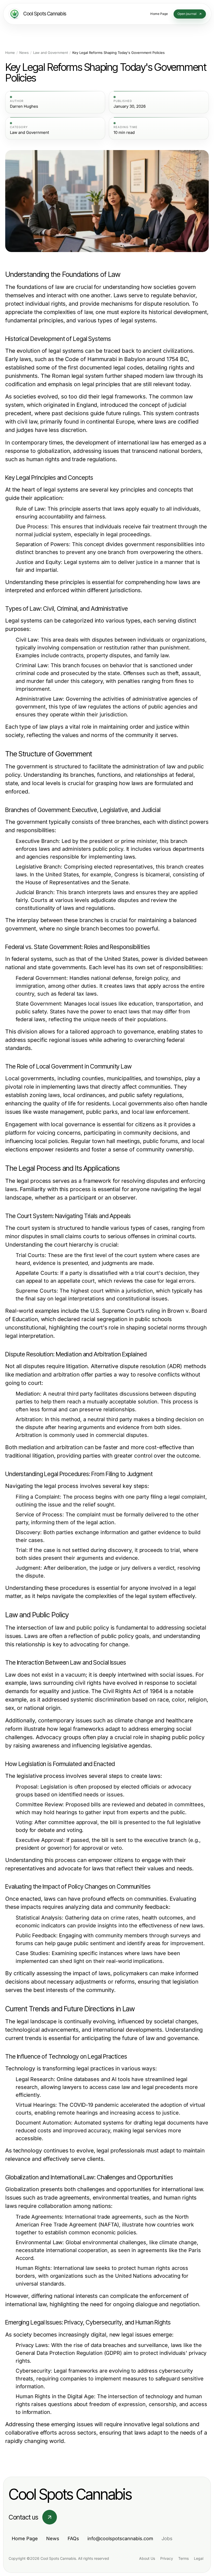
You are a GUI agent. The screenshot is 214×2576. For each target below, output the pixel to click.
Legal (199, 2558)
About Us (147, 2558)
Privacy (167, 2558)
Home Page (25, 2538)
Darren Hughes (24, 106)
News (24, 53)
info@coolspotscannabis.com (120, 2538)
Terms (183, 2558)
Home (10, 53)
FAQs (73, 2538)
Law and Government (50, 53)
